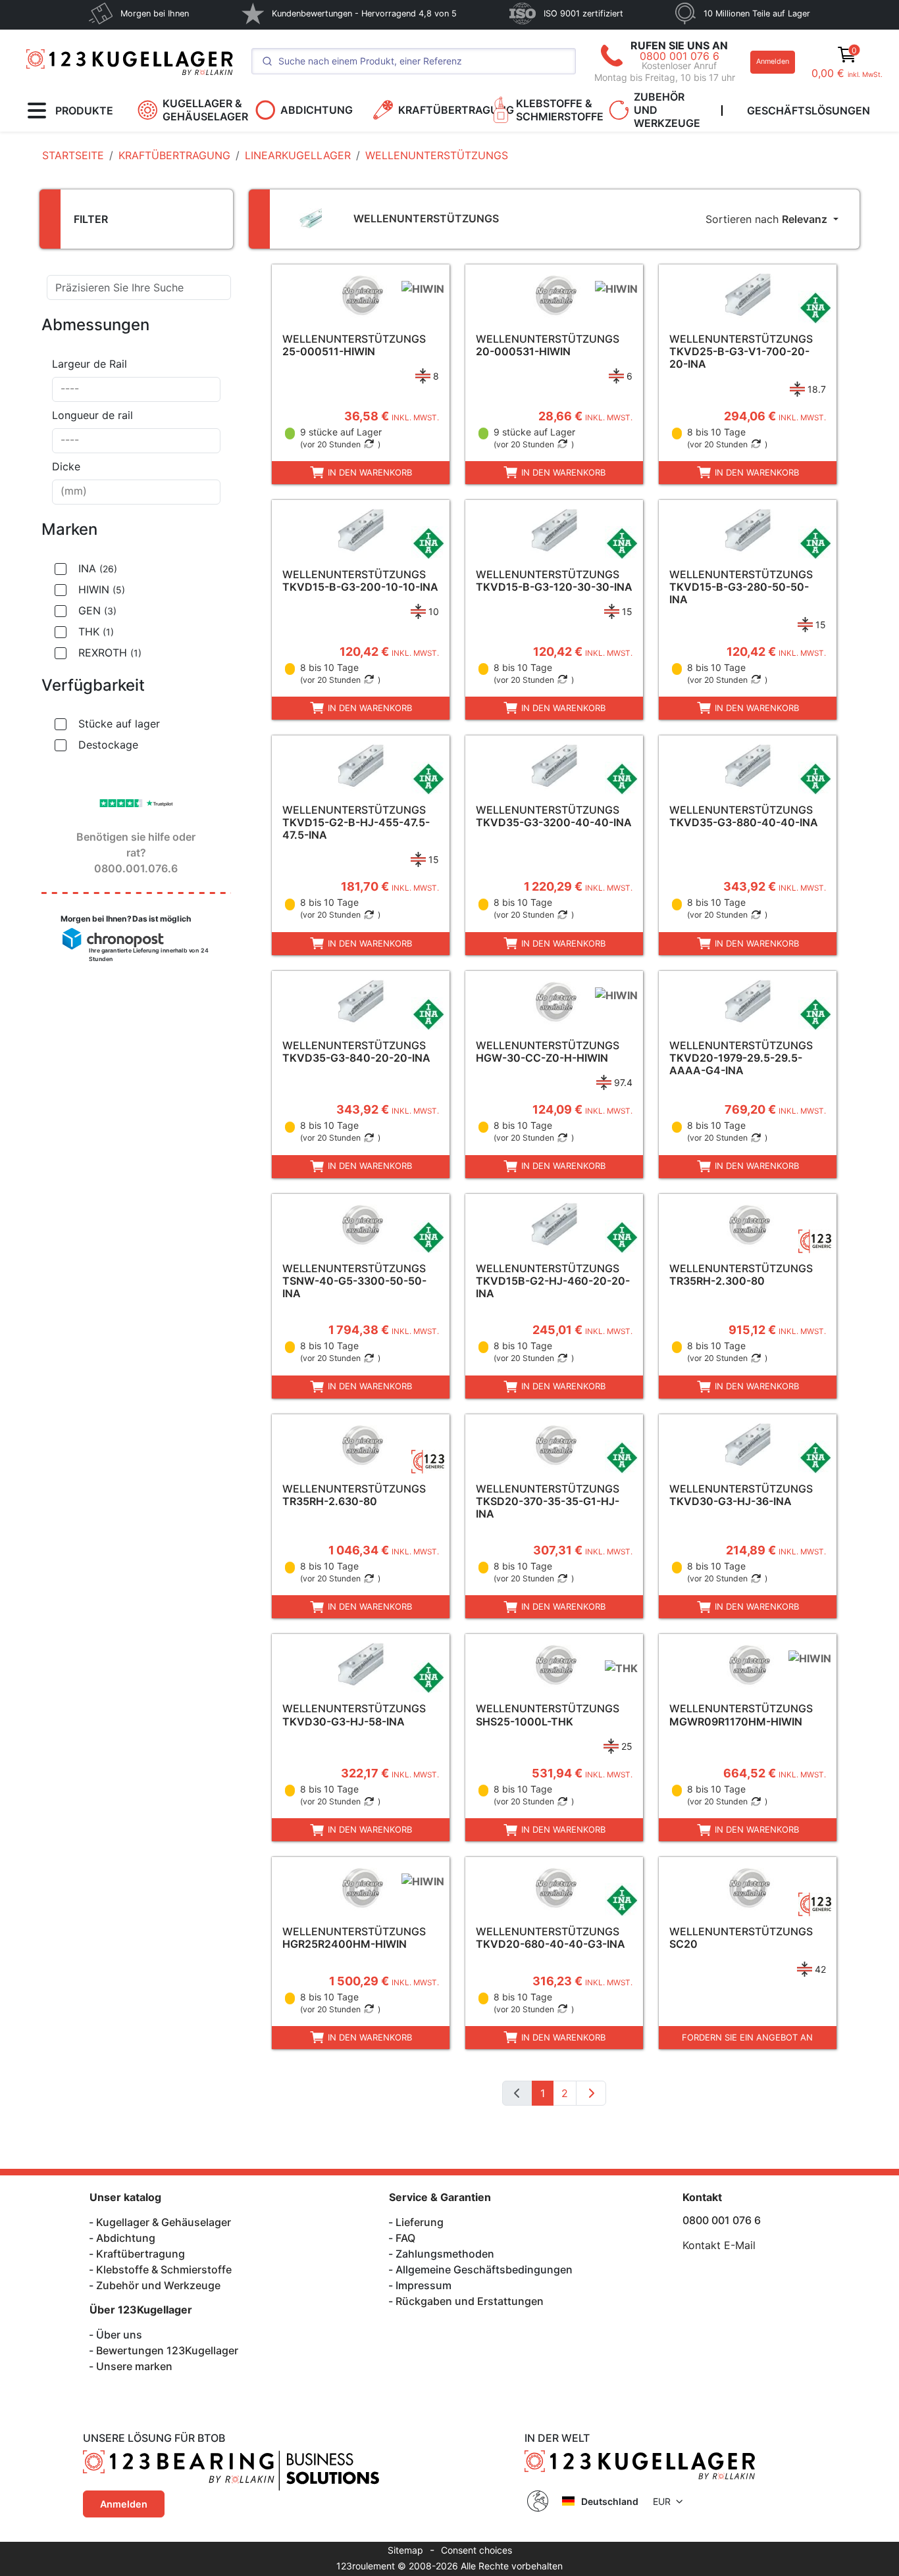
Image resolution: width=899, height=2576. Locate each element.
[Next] (591, 2093)
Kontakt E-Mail (719, 2245)
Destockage (108, 745)
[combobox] (136, 389)
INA (98, 568)
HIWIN (102, 589)
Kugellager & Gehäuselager (164, 2222)
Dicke (66, 466)
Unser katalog (125, 2197)
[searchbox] (136, 389)
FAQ (405, 2238)
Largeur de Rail (90, 364)
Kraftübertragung (141, 2254)
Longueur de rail (92, 415)
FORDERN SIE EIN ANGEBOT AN (747, 2037)
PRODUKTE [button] (84, 111)
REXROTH (110, 653)
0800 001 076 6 (680, 56)
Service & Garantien (440, 2197)
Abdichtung (126, 2238)
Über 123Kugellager (141, 2310)
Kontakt (702, 2197)
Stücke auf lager (119, 724)
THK (96, 632)
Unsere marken (134, 2366)
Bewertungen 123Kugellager (167, 2350)
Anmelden (773, 62)
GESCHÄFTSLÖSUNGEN (809, 111)
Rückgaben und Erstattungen (470, 2301)
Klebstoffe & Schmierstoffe (164, 2269)
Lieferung (420, 2222)
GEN (97, 610)
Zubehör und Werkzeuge (158, 2285)
